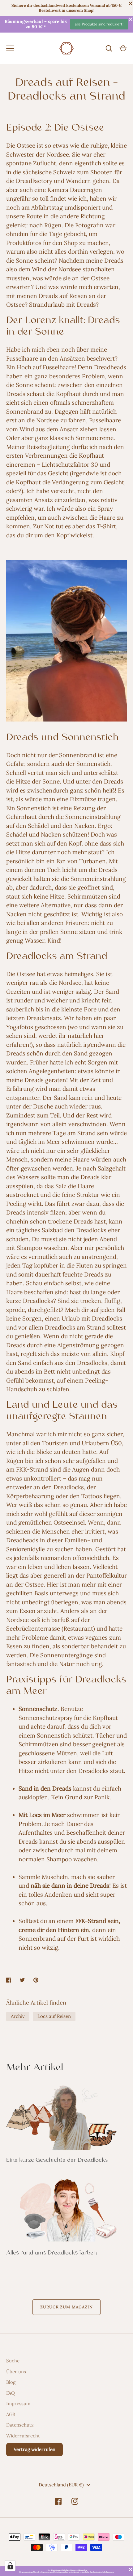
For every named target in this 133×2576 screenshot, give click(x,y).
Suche (13, 2361)
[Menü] (10, 48)
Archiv (18, 2016)
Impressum (18, 2403)
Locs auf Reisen (54, 2016)
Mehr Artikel (35, 2068)
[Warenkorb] (123, 48)
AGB (11, 2414)
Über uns (16, 2372)
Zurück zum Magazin (66, 2307)
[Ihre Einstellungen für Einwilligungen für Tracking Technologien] (10, 2566)
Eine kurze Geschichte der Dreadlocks (57, 2160)
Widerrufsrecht (23, 2436)
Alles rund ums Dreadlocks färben (51, 2253)
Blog (11, 2382)
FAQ (11, 2393)
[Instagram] (75, 2501)
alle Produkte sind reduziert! (99, 24)
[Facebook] (58, 2501)
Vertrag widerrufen (34, 2449)
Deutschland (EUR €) (61, 2485)
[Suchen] (109, 48)
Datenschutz (20, 2425)
